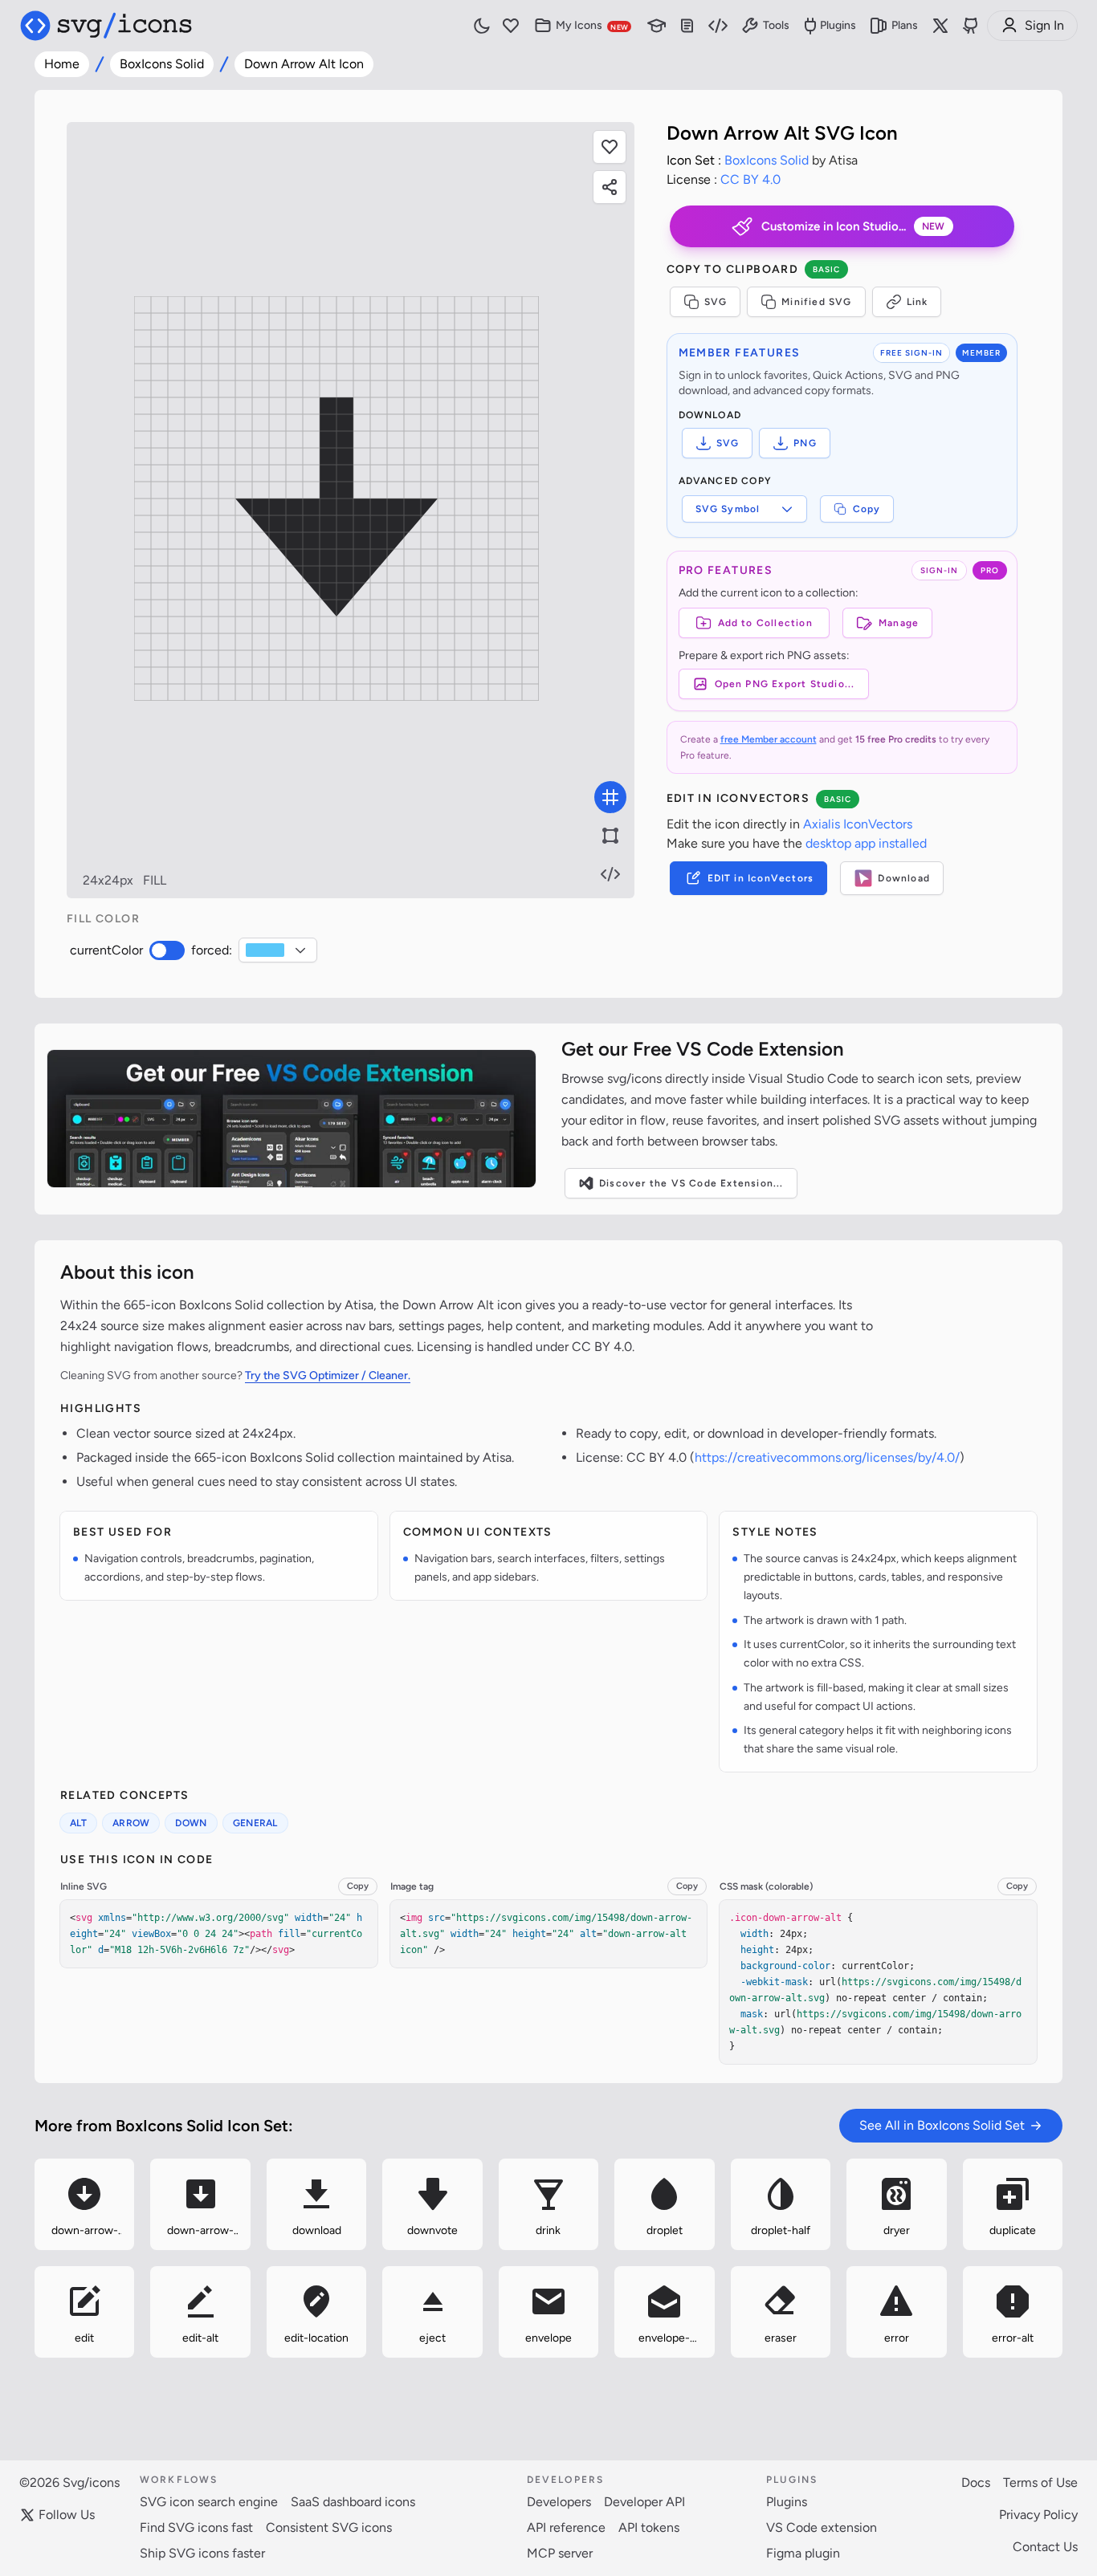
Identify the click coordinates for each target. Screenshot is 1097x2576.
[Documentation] (687, 26)
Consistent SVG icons (329, 2527)
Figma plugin (803, 2553)
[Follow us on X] (940, 26)
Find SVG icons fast (196, 2527)
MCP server (560, 2553)
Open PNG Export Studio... (785, 684)
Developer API (644, 2502)
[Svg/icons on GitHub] (971, 26)
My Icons (592, 25)
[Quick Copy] (41, 2164)
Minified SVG (816, 302)
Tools (776, 25)
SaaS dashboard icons (353, 2502)
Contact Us (1045, 2547)
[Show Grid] (610, 797)
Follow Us (67, 2515)
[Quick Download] (128, 2164)
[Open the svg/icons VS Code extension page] (292, 1119)
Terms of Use (1040, 2482)
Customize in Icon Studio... (853, 226)
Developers (559, 2502)
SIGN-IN (939, 570)
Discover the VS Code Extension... (691, 1183)
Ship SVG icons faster (202, 2553)
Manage (899, 623)
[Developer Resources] (718, 26)
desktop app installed (866, 843)
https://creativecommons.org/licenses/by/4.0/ (827, 1457)
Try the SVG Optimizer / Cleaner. (328, 1375)
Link (918, 302)
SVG (716, 302)
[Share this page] (610, 187)
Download (904, 878)
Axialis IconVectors (858, 824)
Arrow (131, 1823)
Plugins (838, 25)
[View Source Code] (610, 874)
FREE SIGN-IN (911, 353)
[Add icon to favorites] (128, 2245)
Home (62, 64)
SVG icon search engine (209, 2502)
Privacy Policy (1038, 2515)
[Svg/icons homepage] (106, 26)
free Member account (769, 739)
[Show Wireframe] (610, 836)
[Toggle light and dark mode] (482, 26)
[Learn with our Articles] (657, 26)
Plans (905, 25)
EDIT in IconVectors (761, 878)
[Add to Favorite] (610, 147)
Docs (976, 2482)
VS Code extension (822, 2527)
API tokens (649, 2527)
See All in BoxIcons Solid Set (942, 2125)
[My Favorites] (511, 26)
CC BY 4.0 (750, 179)
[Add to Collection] (41, 2245)
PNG (805, 443)
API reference (566, 2527)
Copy (867, 509)
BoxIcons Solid (162, 64)
